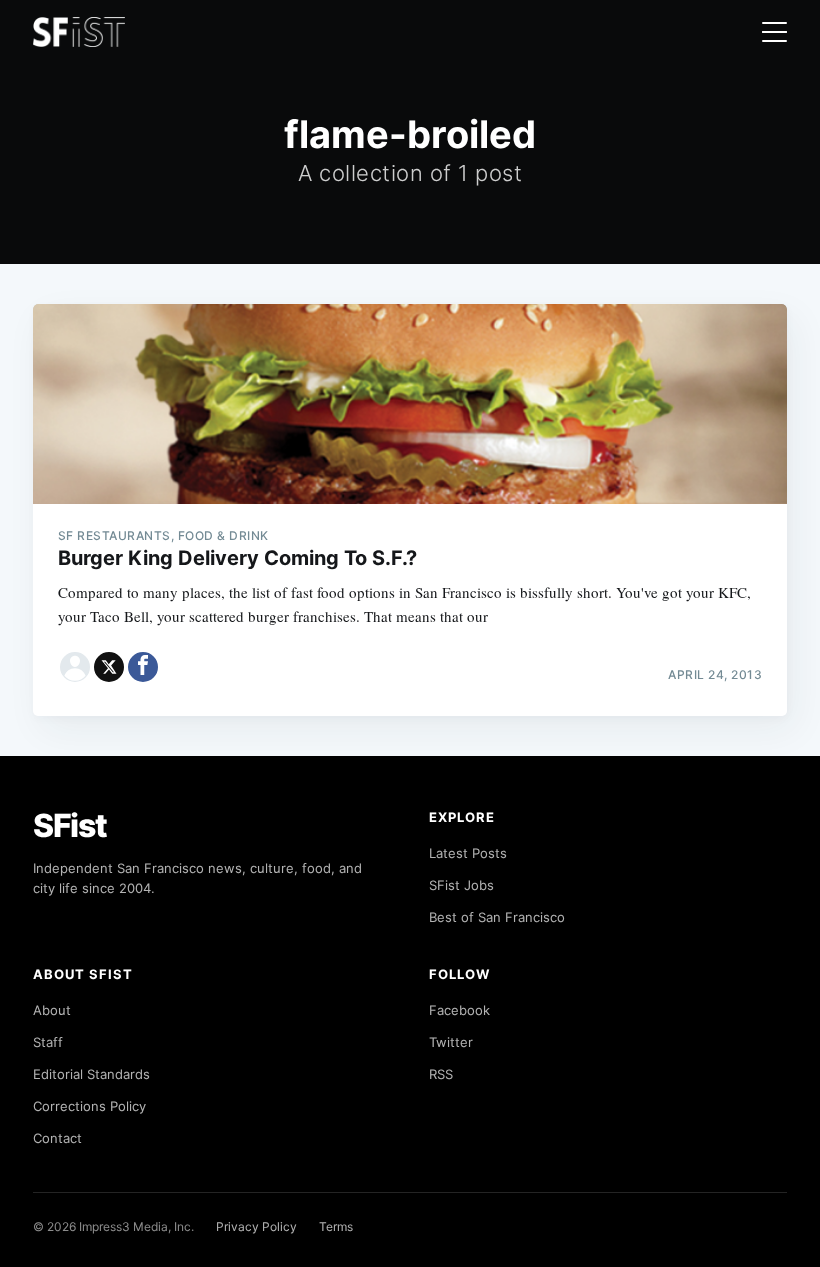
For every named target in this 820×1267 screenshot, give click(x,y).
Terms (336, 1226)
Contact (57, 1138)
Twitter (451, 1042)
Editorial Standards (91, 1074)
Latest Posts (468, 853)
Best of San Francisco (497, 917)
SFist (70, 825)
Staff (48, 1042)
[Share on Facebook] (143, 667)
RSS (441, 1074)
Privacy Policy (256, 1226)
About (52, 1010)
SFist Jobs (461, 885)
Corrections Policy (89, 1106)
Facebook (459, 1010)
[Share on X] (109, 667)
